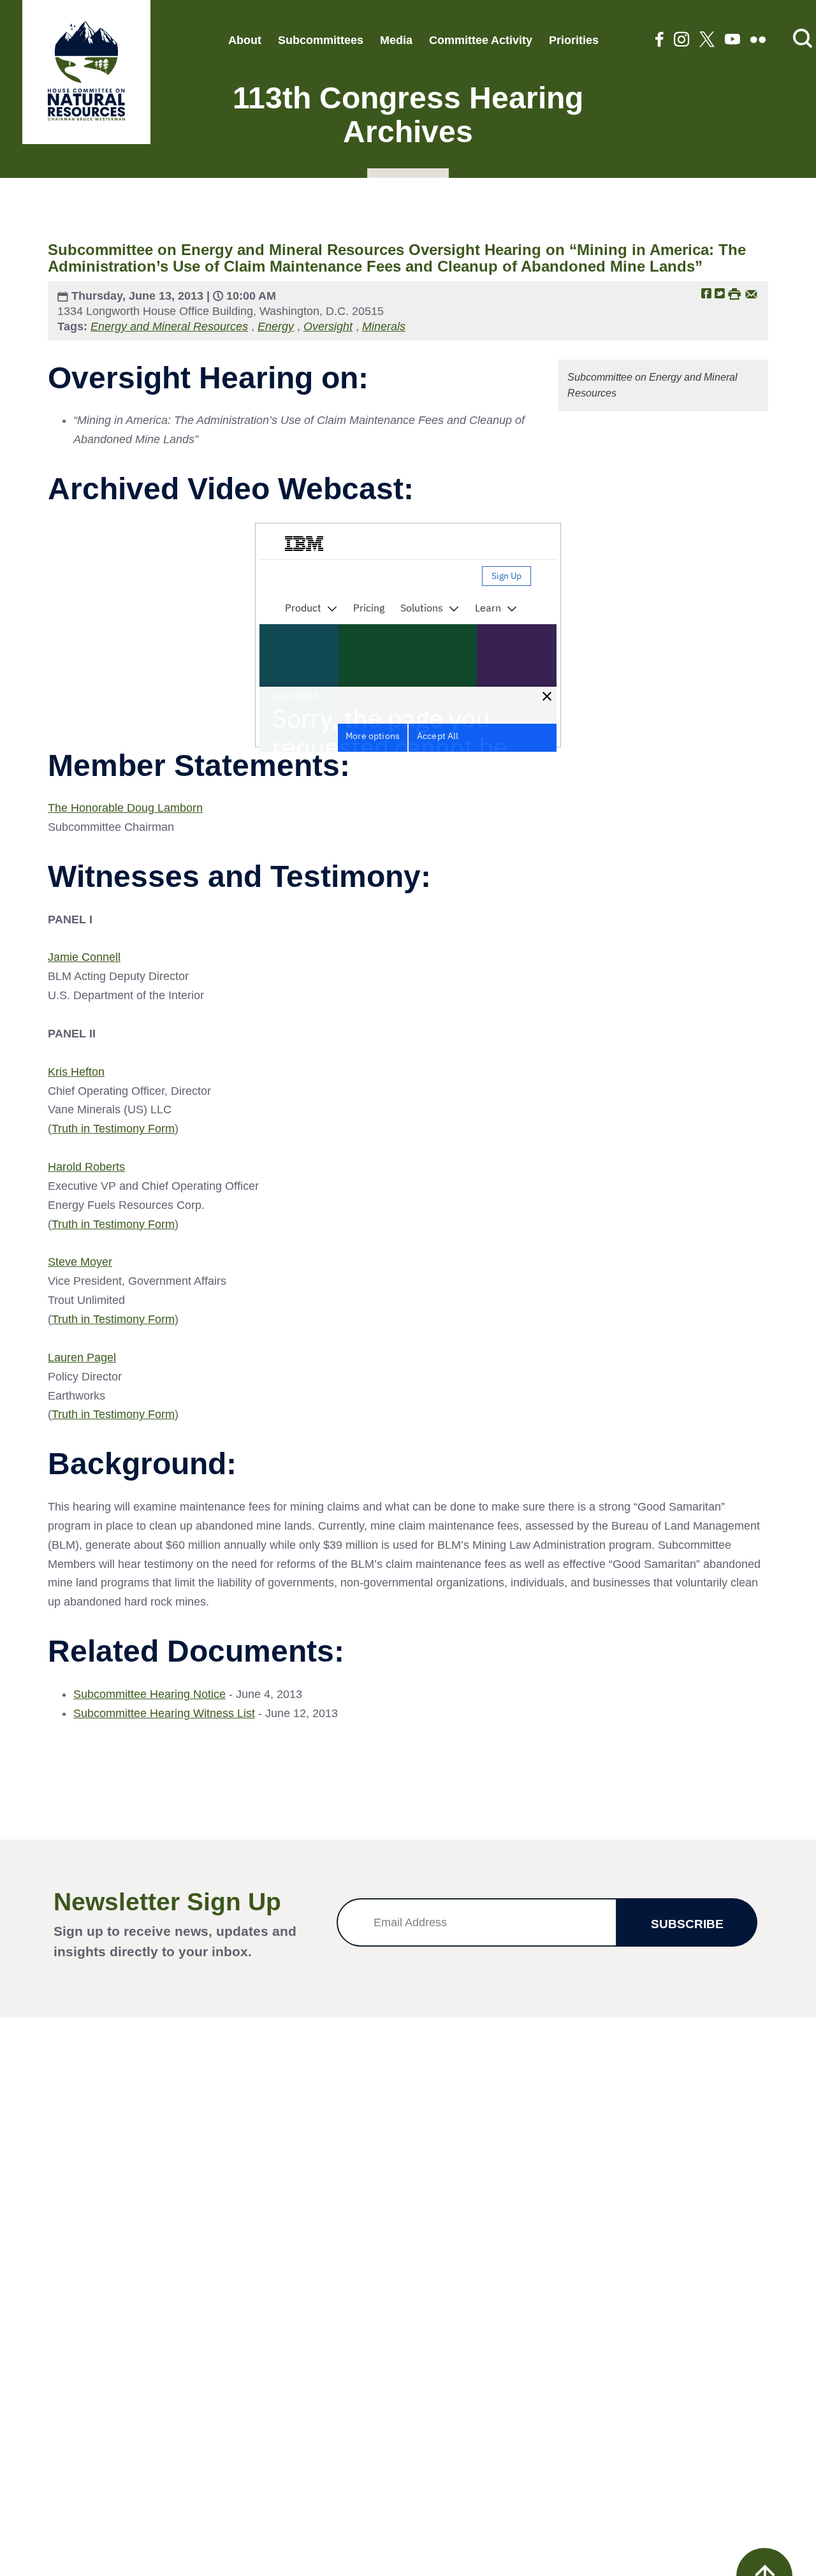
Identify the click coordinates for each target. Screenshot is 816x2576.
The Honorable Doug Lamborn (125, 808)
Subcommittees (321, 40)
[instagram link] (681, 40)
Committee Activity (481, 40)
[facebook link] (659, 40)
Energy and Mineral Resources (169, 326)
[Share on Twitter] (720, 293)
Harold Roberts (86, 1167)
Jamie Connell (84, 957)
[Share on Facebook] (706, 293)
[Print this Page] (734, 293)
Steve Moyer (80, 1262)
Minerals (384, 326)
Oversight (328, 326)
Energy (276, 326)
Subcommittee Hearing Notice (149, 1694)
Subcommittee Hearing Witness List (164, 1713)
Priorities (574, 40)
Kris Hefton (76, 1072)
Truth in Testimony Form (113, 1129)
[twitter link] (707, 40)
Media (396, 40)
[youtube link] (732, 40)
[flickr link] (758, 40)
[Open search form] (803, 39)
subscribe (687, 1924)
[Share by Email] (751, 293)
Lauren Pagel (82, 1358)
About (245, 40)
